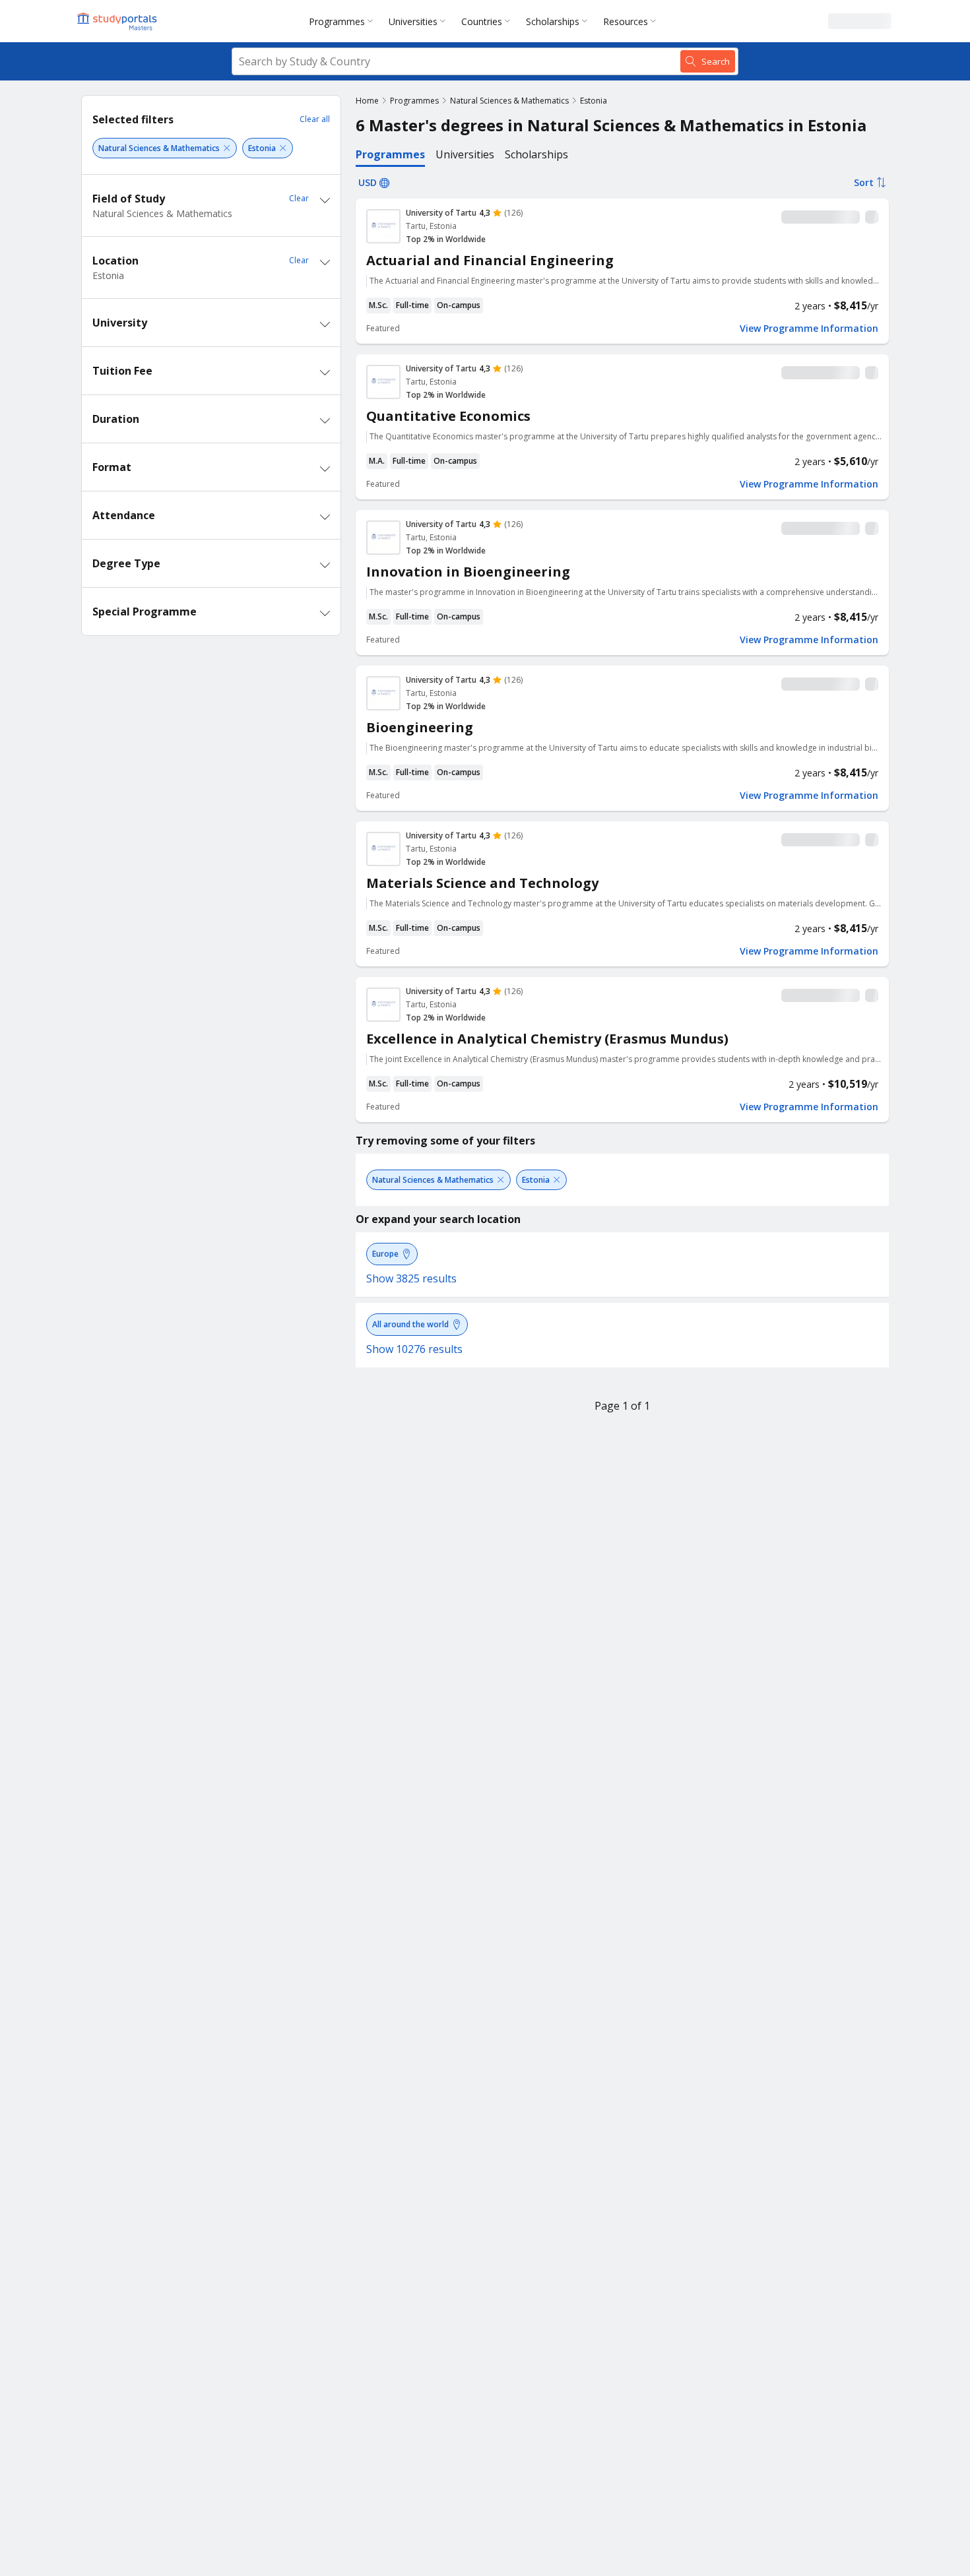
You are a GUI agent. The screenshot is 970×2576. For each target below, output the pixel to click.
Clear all (315, 119)
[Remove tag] (227, 148)
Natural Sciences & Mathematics (509, 101)
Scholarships (553, 21)
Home (367, 101)
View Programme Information (809, 329)
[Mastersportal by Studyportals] (118, 21)
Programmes (337, 21)
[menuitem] (343, 21)
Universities (413, 21)
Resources (626, 21)
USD (368, 182)
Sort (864, 182)
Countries (482, 21)
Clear (299, 198)
